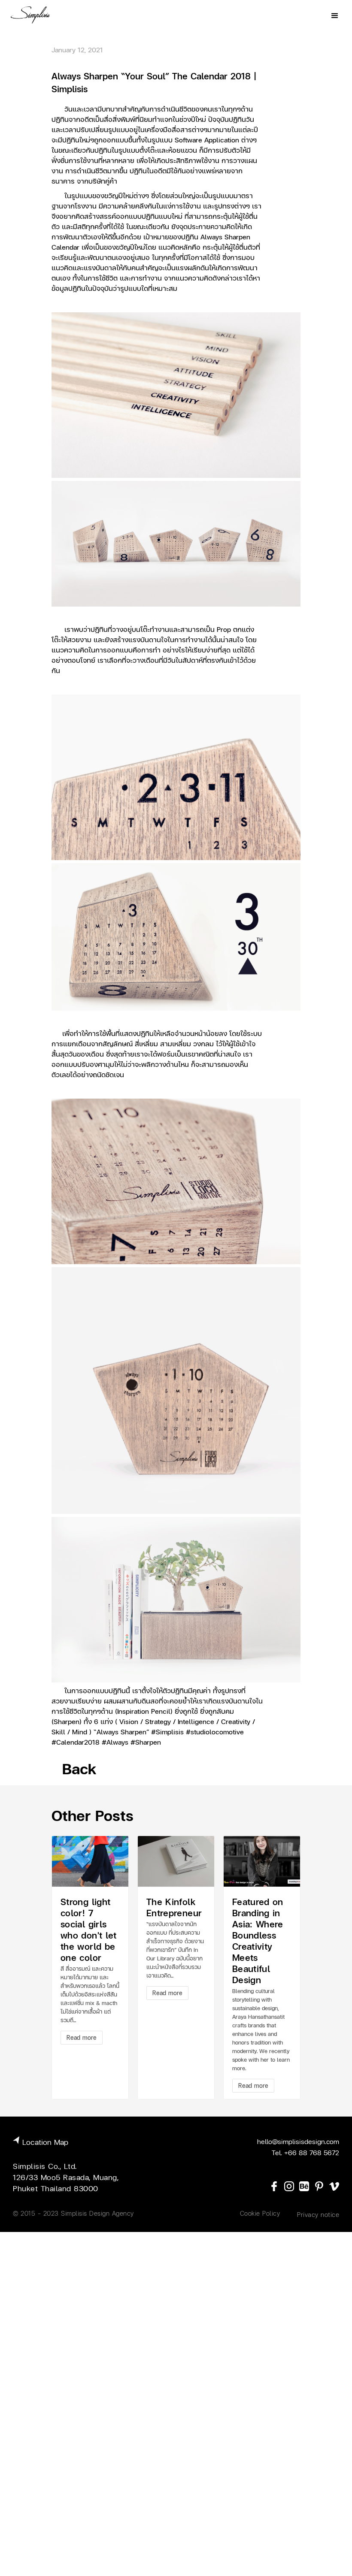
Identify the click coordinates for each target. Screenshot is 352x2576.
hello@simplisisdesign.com (298, 2141)
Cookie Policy (260, 2213)
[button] (335, 15)
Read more (82, 2037)
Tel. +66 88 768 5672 (305, 2152)
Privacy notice (318, 2214)
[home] (30, 15)
